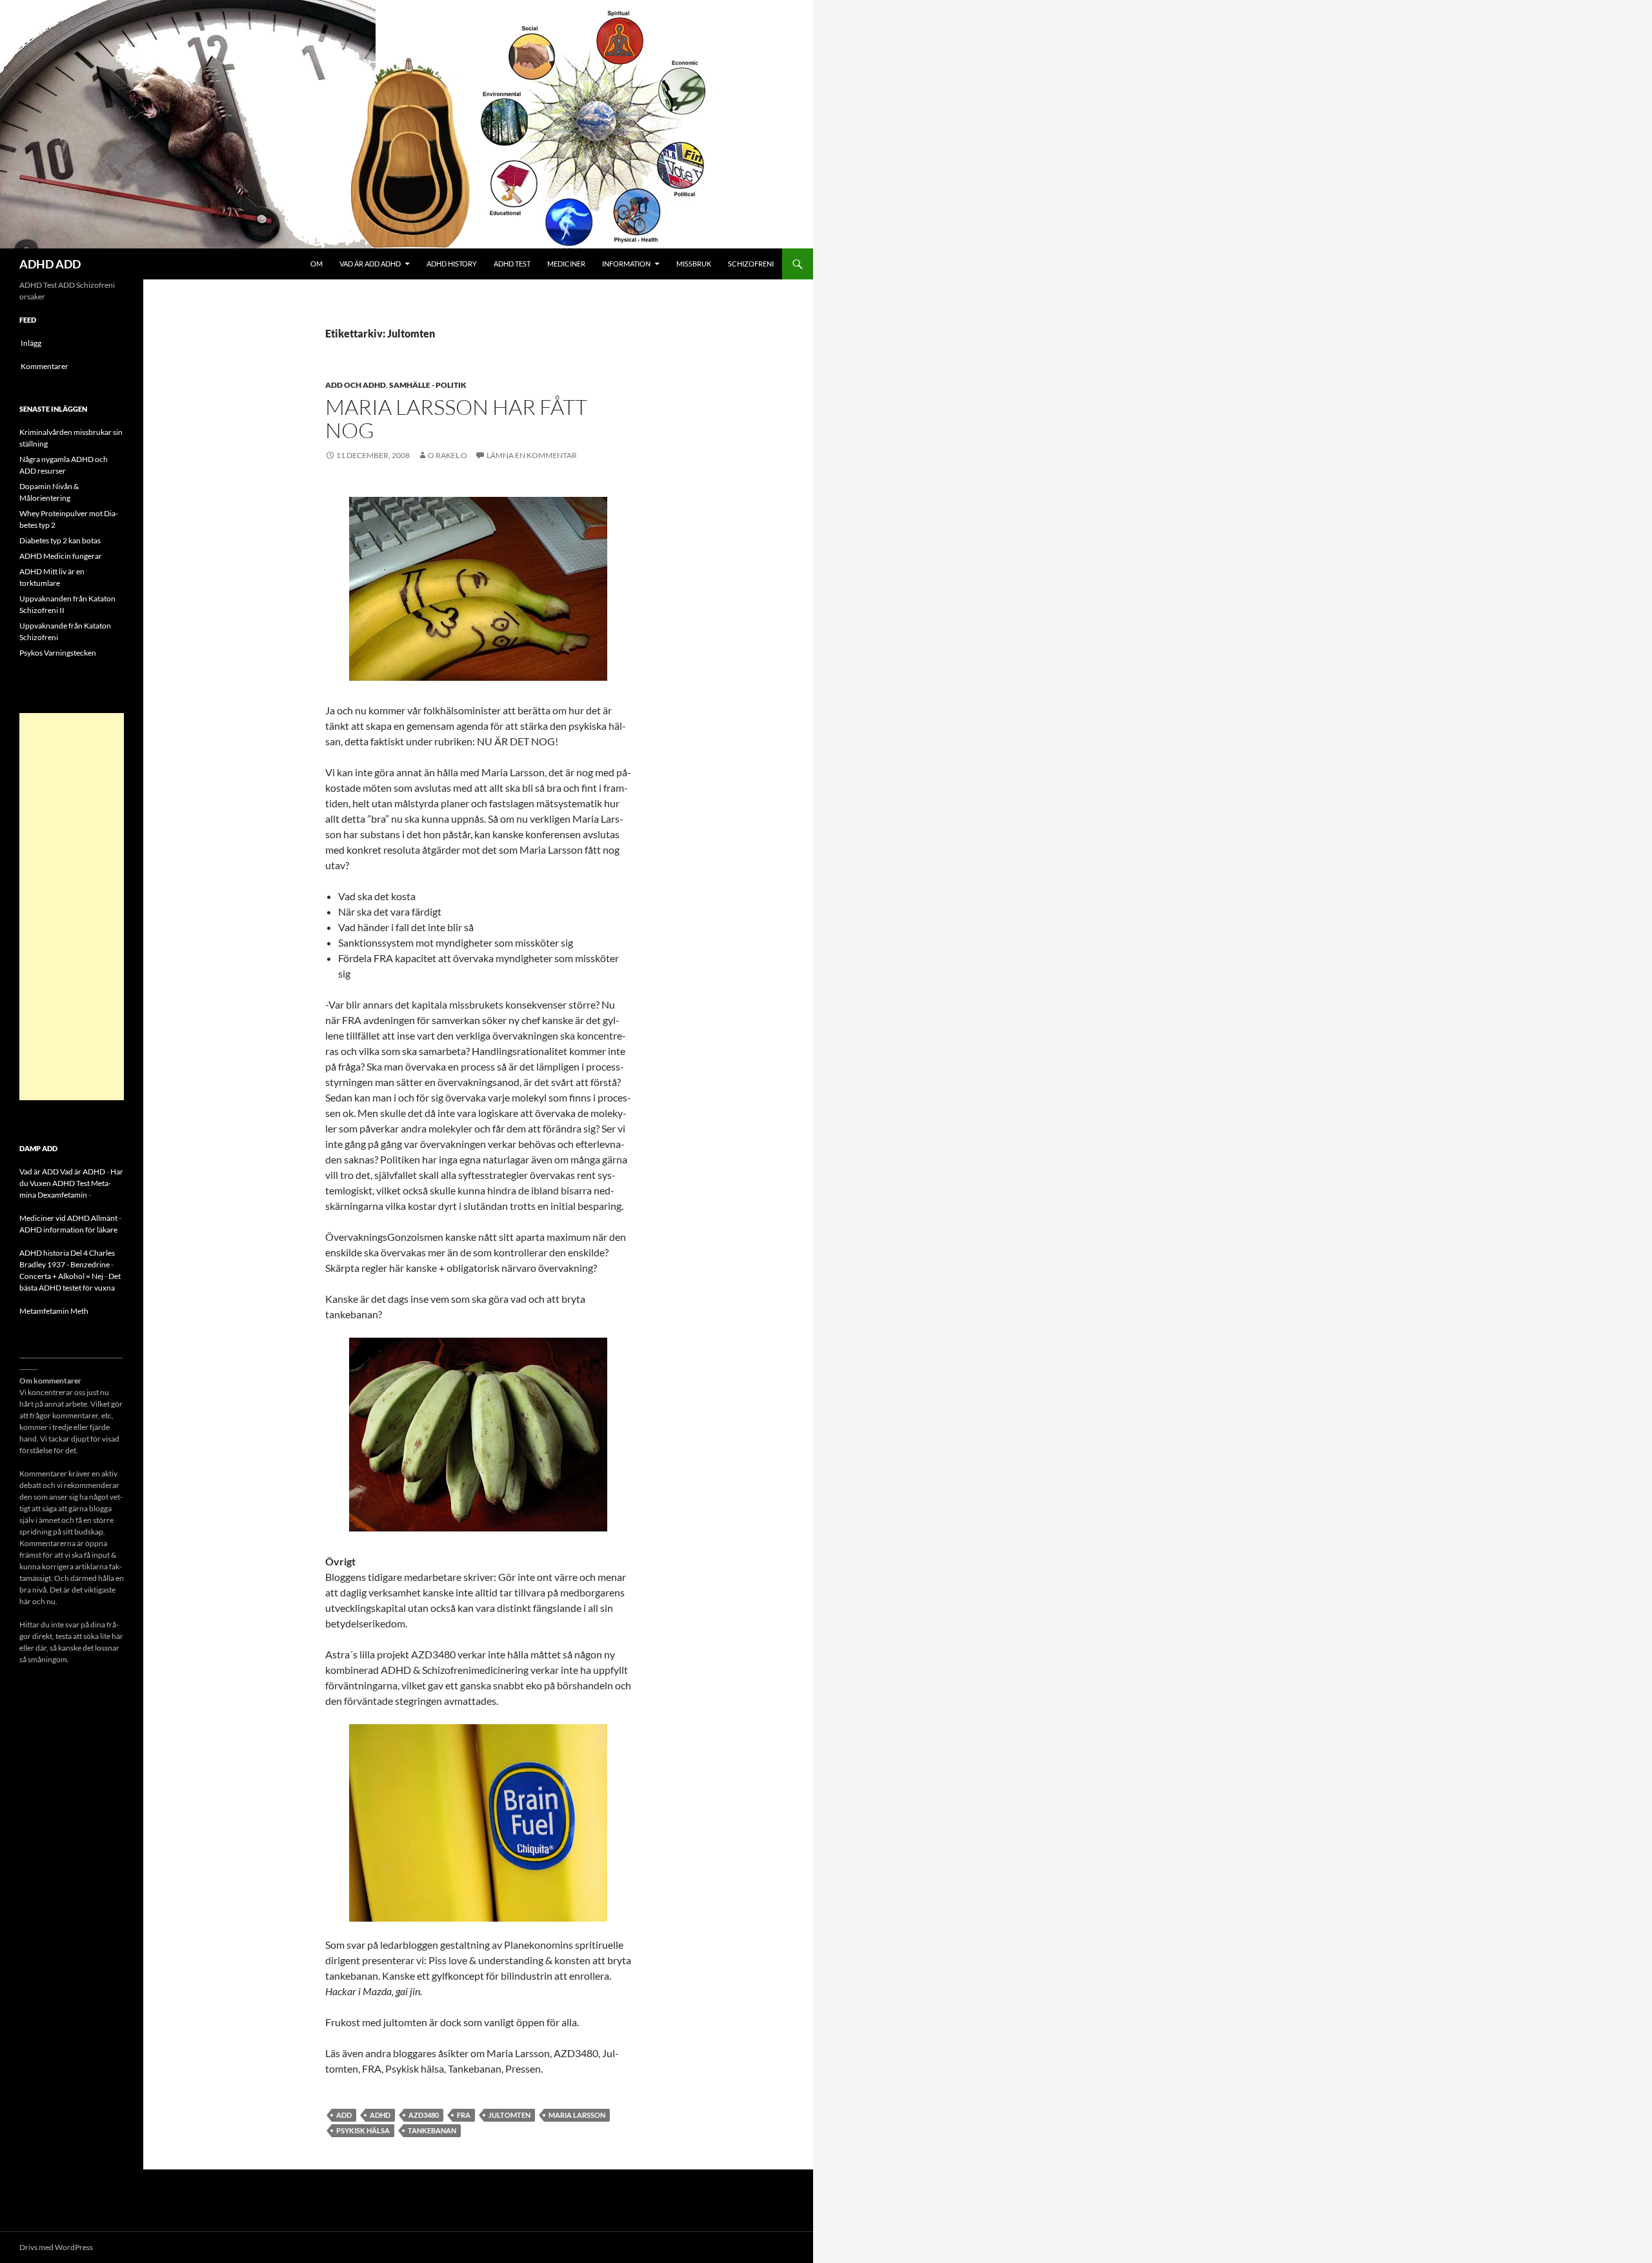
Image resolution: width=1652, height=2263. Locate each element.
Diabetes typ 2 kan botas (60, 540)
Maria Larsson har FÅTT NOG (456, 418)
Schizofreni (751, 264)
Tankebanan (432, 2130)
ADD (344, 2115)
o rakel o (448, 455)
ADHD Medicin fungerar (61, 556)
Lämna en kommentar (532, 455)
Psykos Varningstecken (58, 653)
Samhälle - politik (428, 385)
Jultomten (509, 2115)
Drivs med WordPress (56, 2247)
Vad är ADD (39, 1172)
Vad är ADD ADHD (370, 264)
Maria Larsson (577, 2115)
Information (626, 264)
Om (317, 264)
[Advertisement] (72, 907)
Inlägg (31, 343)
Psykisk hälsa (363, 2130)
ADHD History (452, 264)
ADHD (380, 2115)
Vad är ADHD (83, 1172)
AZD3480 (424, 2115)
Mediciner (566, 264)
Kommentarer (45, 366)
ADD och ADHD (356, 385)
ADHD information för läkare (68, 1230)
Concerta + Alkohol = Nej (61, 1276)
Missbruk (694, 264)
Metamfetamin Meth (54, 1311)
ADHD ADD (50, 264)
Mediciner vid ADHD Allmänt (68, 1218)
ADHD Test (512, 264)
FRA (464, 2115)
